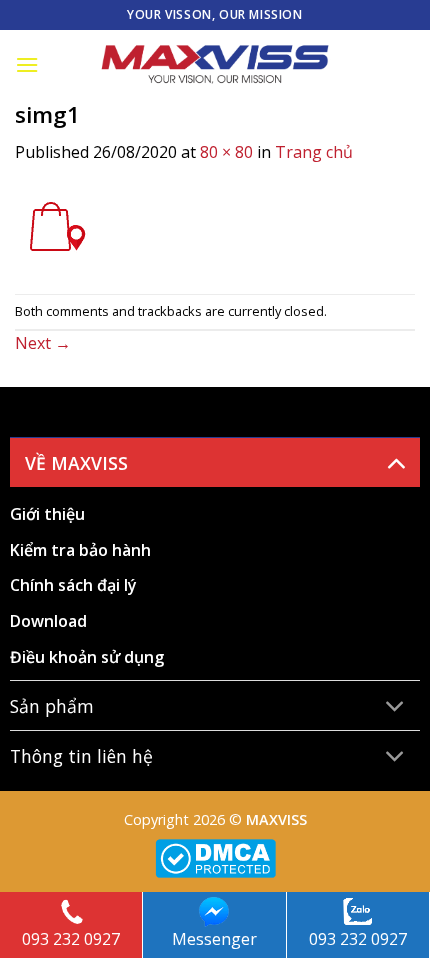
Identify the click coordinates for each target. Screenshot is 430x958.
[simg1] (55, 228)
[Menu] (27, 64)
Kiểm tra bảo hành (80, 550)
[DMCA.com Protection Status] (215, 856)
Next (43, 343)
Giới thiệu (47, 514)
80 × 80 (226, 152)
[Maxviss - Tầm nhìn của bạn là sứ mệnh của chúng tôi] (215, 65)
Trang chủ (314, 152)
